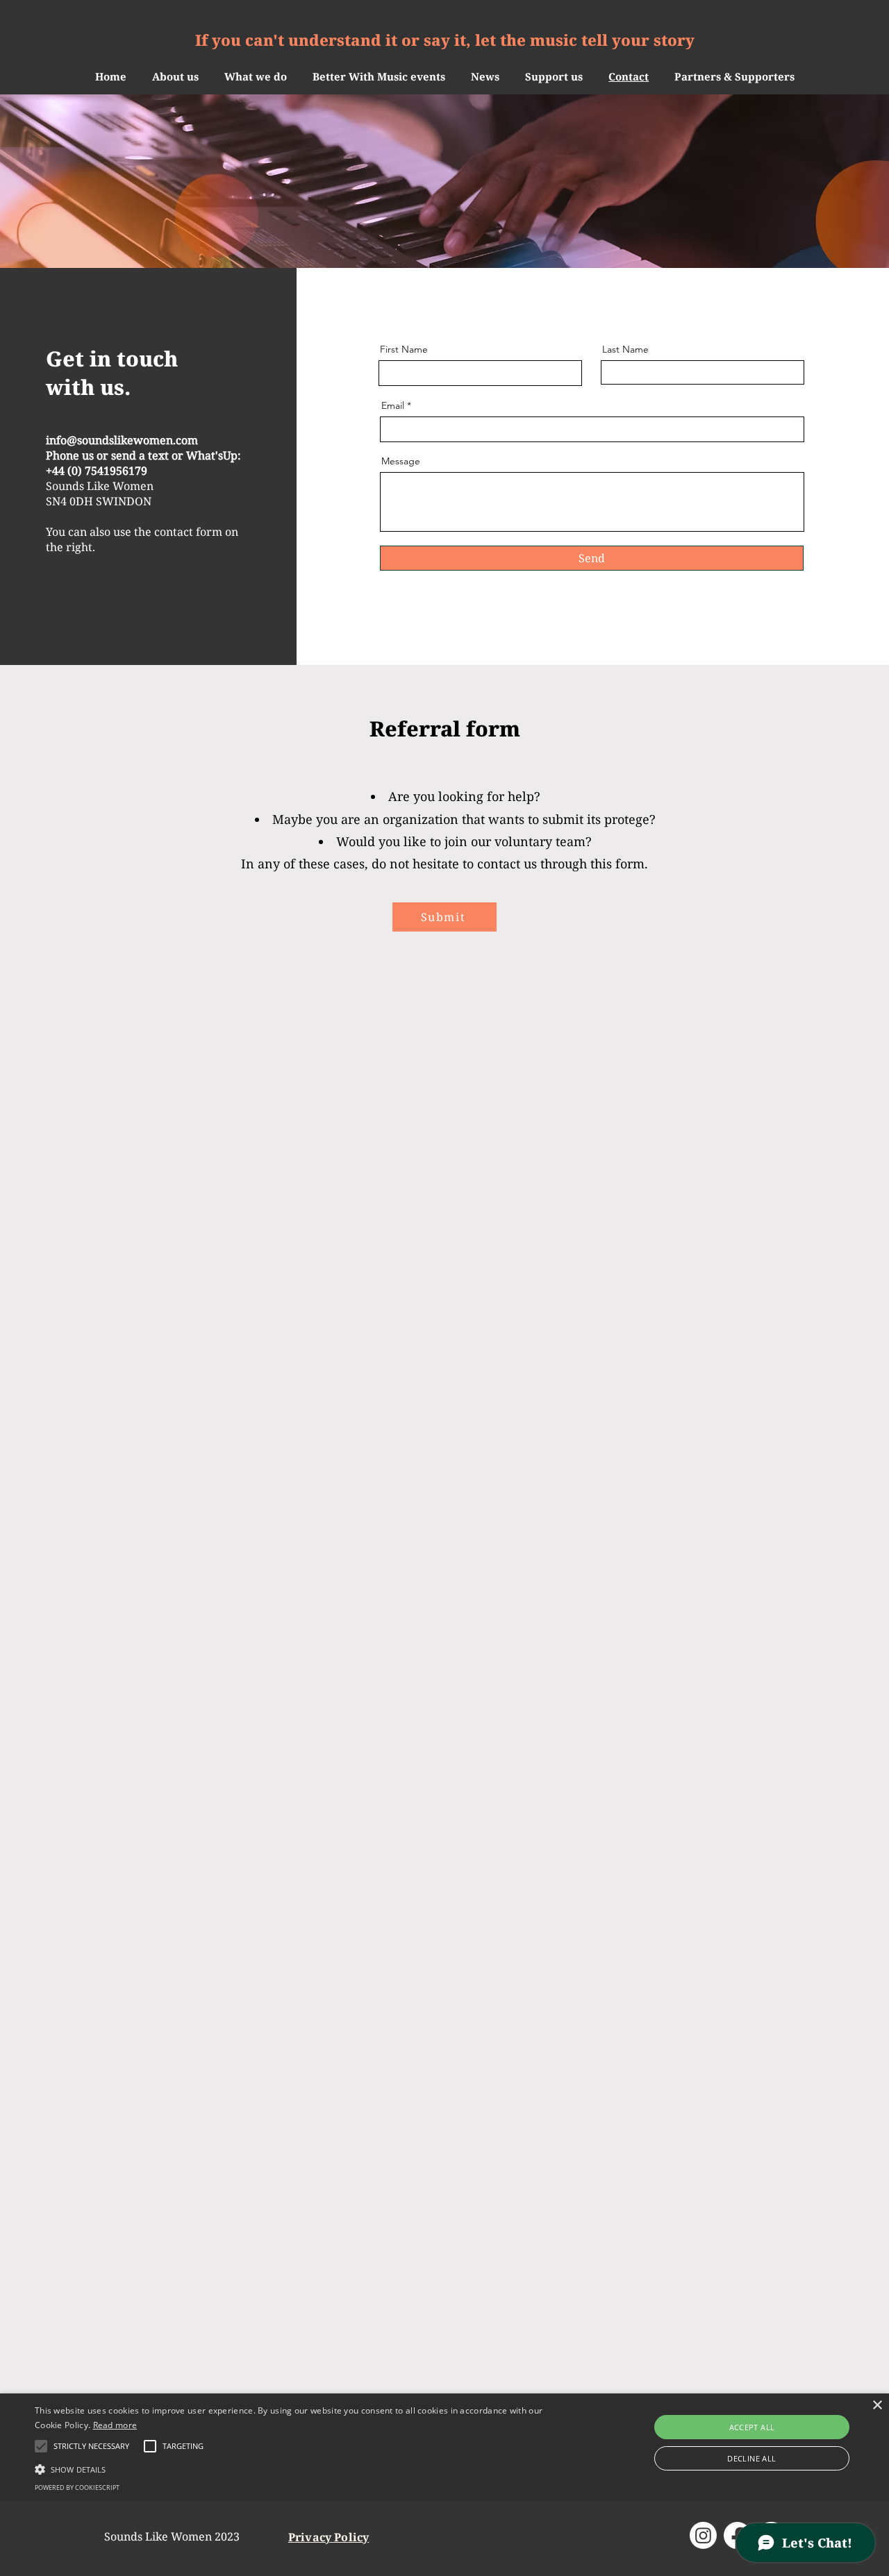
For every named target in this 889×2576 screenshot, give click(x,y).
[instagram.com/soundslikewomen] (703, 2535)
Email (393, 405)
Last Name (625, 349)
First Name (404, 349)
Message (401, 461)
